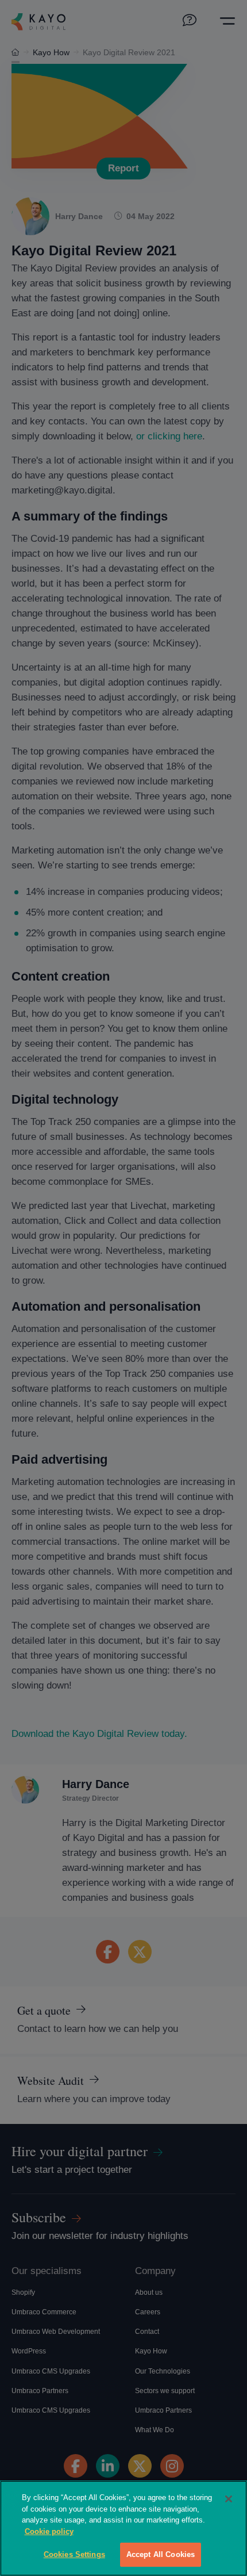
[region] (123, 2528)
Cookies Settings (74, 2554)
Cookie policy (49, 2531)
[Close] (229, 2499)
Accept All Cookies (161, 2554)
